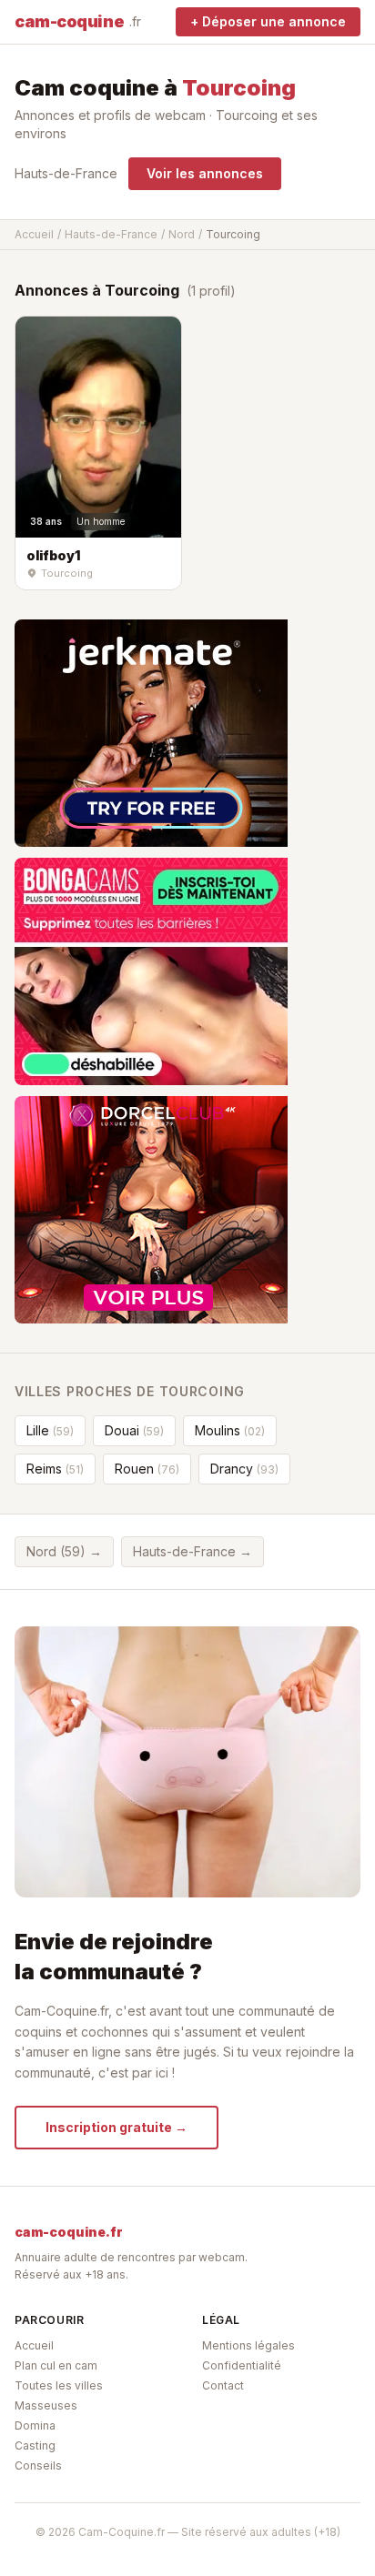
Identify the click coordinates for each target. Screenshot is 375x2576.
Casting (35, 2445)
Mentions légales (248, 2345)
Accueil (34, 234)
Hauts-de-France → (193, 1551)
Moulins (230, 1430)
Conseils (38, 2465)
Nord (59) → (64, 1551)
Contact (223, 2385)
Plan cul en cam (56, 2365)
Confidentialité (242, 2365)
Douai (134, 1430)
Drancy (244, 1469)
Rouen (147, 1469)
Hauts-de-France (66, 173)
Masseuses (46, 2405)
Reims (55, 1469)
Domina (35, 2425)
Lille (50, 1430)
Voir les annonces (205, 173)
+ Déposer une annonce (268, 21)
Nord (182, 234)
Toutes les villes (59, 2385)
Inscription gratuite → (117, 2127)
